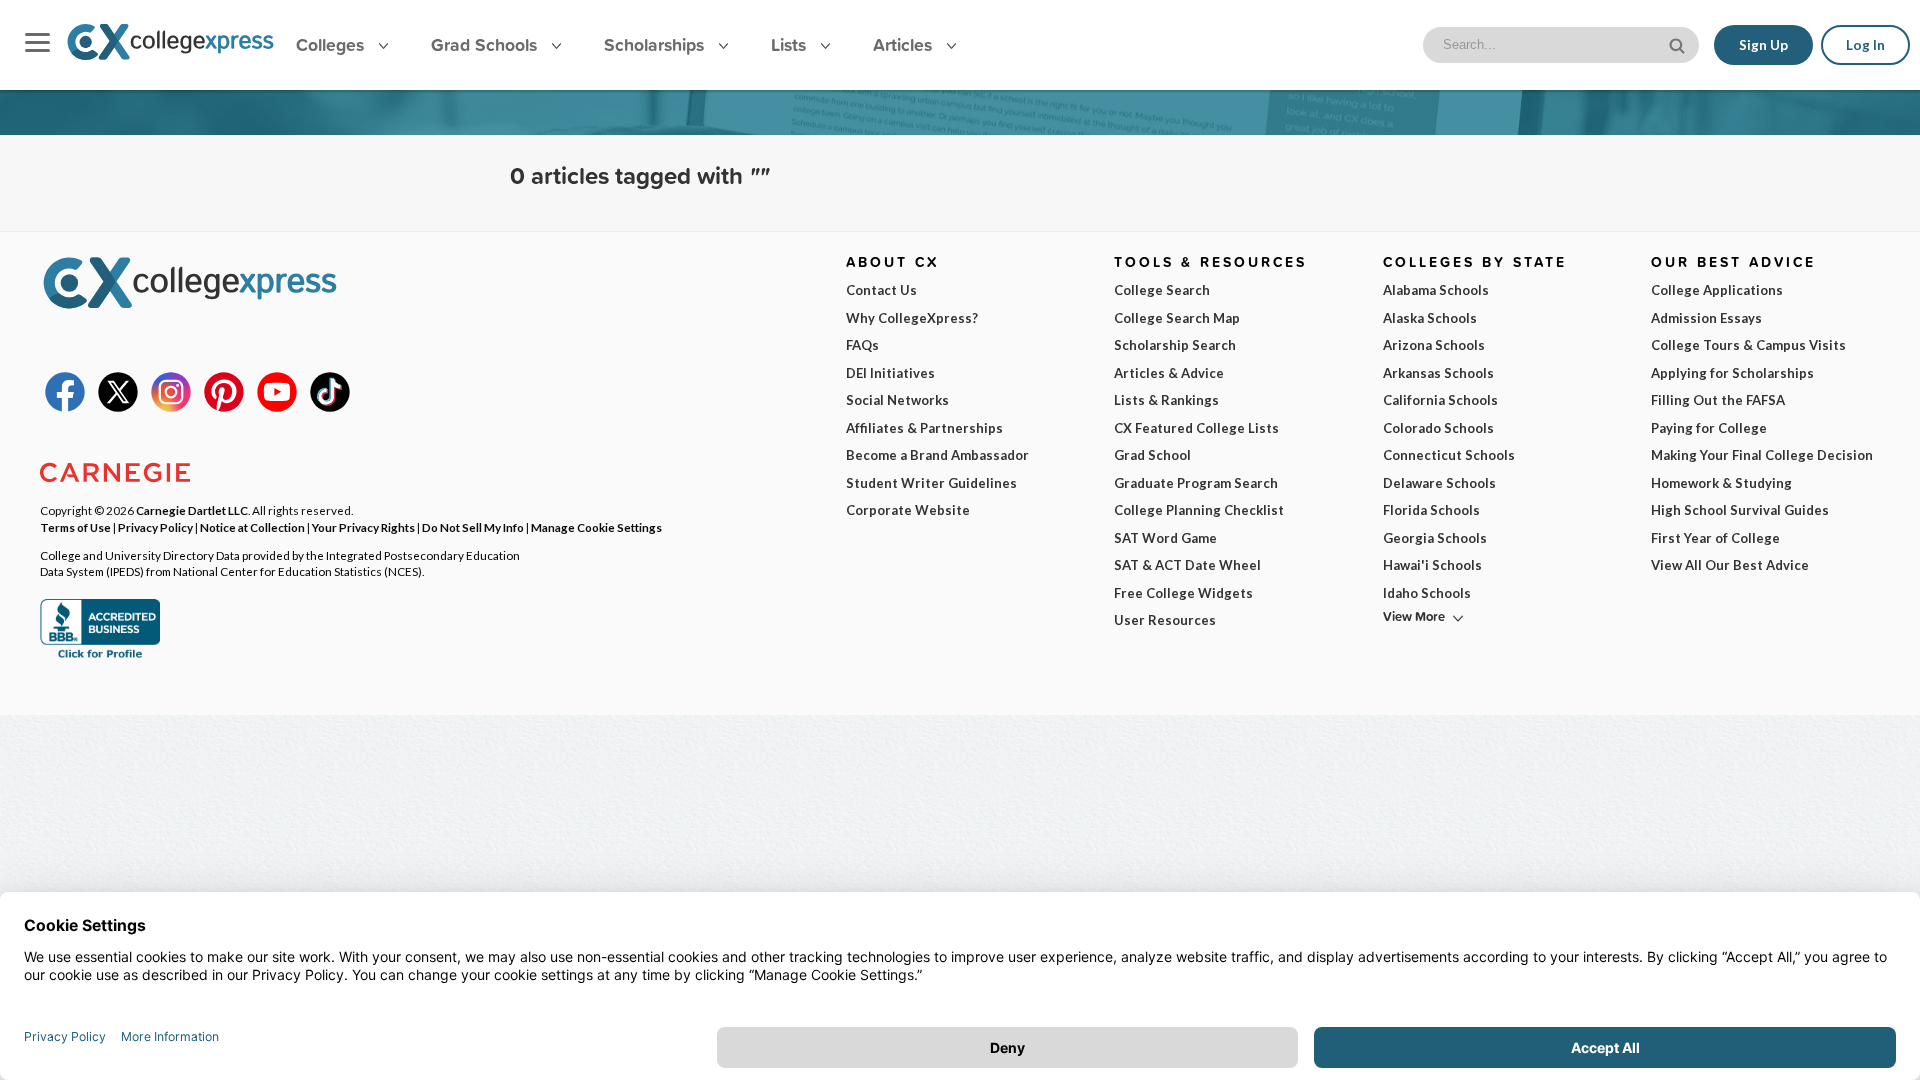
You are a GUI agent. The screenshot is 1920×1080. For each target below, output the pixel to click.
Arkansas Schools (1438, 373)
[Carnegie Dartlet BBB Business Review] (100, 656)
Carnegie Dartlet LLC (192, 510)
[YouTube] (277, 407)
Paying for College (1709, 428)
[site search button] (1679, 43)
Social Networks (897, 400)
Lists (791, 44)
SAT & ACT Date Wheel (1187, 565)
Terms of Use (75, 527)
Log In (1865, 45)
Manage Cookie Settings (596, 527)
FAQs (862, 345)
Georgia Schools (1435, 538)
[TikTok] (330, 407)
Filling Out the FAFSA (1718, 400)
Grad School (1152, 455)
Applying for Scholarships (1732, 373)
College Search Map (1177, 318)
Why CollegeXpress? (912, 318)
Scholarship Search (1175, 345)
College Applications (1717, 290)
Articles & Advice (1169, 373)
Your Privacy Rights (363, 527)
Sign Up (1763, 45)
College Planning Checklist (1199, 510)
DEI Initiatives (890, 373)
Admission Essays (1706, 318)
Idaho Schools (1427, 593)
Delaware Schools (1439, 483)
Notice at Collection (252, 527)
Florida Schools (1431, 510)
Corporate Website (908, 510)
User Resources (1165, 620)
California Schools (1440, 400)
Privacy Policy (155, 527)
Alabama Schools (1436, 290)
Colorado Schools (1438, 428)
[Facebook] (65, 407)
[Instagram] (171, 407)
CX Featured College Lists (1196, 428)
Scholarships (656, 44)
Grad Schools (486, 44)
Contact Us (881, 290)
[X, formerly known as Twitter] (118, 407)
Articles (905, 44)
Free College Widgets (1183, 593)
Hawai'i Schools (1432, 565)
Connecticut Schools (1449, 455)
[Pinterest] (224, 407)
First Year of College (1715, 538)
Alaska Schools (1430, 318)
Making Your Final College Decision (1762, 455)
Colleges (330, 44)
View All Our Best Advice (1730, 565)
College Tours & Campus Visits (1748, 345)
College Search (1162, 290)
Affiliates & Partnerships (924, 428)
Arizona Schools (1434, 345)
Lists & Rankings (1166, 400)
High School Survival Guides (1740, 510)
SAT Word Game (1165, 538)
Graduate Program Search (1196, 483)
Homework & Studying (1721, 483)
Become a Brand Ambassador (937, 455)
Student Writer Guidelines (931, 483)
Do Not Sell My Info (473, 527)
